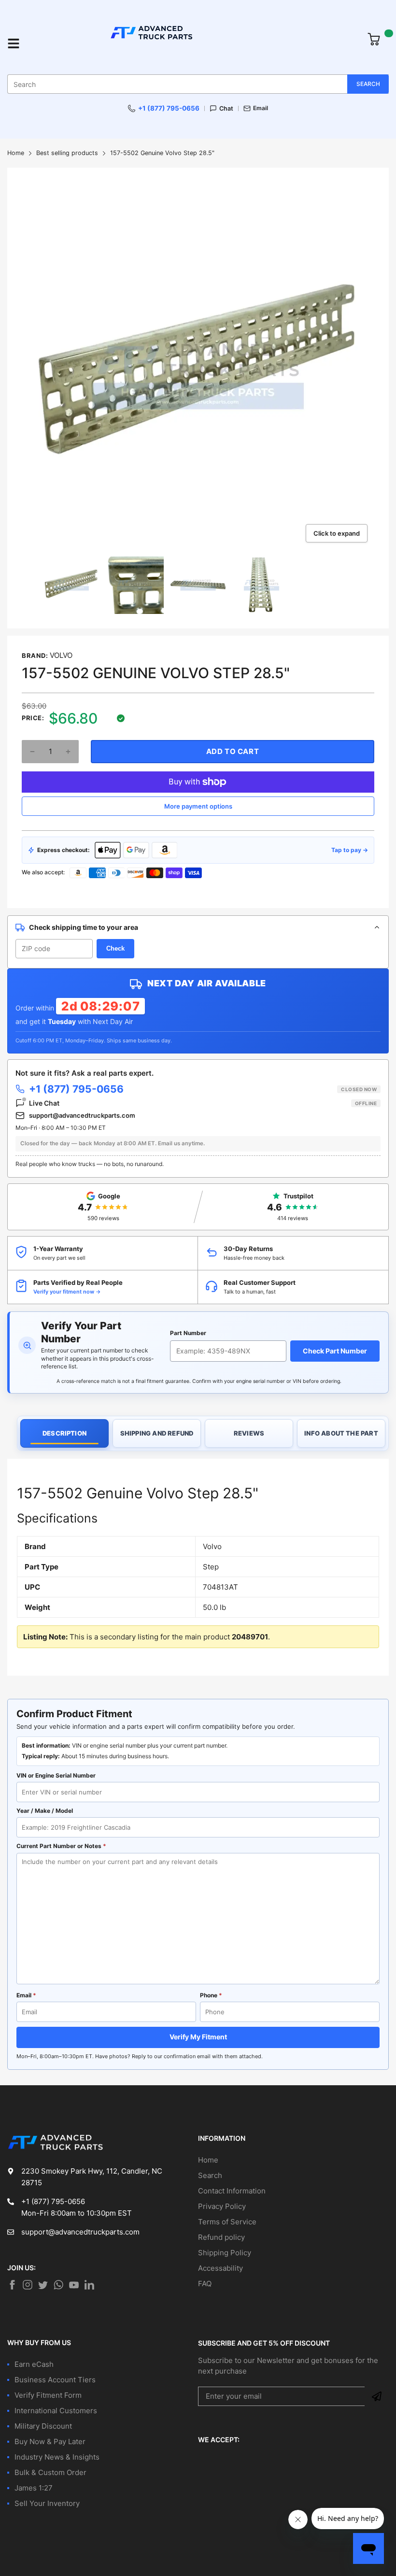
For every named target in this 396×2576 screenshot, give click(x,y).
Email (261, 108)
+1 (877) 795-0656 (169, 108)
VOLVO (61, 655)
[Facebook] (12, 2285)
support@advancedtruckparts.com (82, 1115)
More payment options (198, 806)
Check (115, 948)
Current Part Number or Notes (61, 1846)
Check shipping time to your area (84, 927)
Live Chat (203, 1103)
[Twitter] (28, 2285)
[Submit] (377, 2396)
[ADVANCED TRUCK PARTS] (194, 43)
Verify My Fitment (198, 2037)
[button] (32, 752)
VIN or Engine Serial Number (56, 1775)
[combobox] (198, 84)
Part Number (188, 1333)
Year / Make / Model (45, 1811)
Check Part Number (335, 1351)
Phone (211, 1995)
